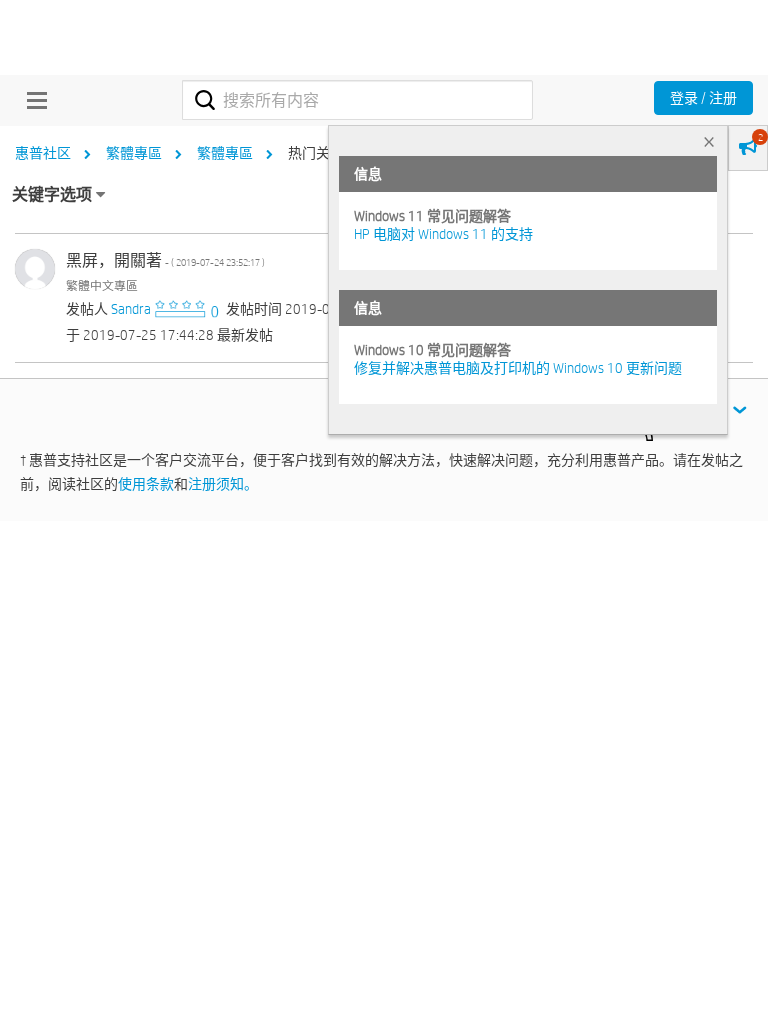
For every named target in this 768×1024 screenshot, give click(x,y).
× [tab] (709, 141)
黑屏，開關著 (165, 260)
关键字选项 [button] (52, 194)
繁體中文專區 (102, 285)
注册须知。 (223, 484)
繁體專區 (134, 153)
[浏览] (32, 100)
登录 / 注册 (703, 98)
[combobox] (357, 100)
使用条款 (146, 484)
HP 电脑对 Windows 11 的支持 (443, 234)
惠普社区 (43, 153)
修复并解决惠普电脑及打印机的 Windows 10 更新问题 (518, 368)
